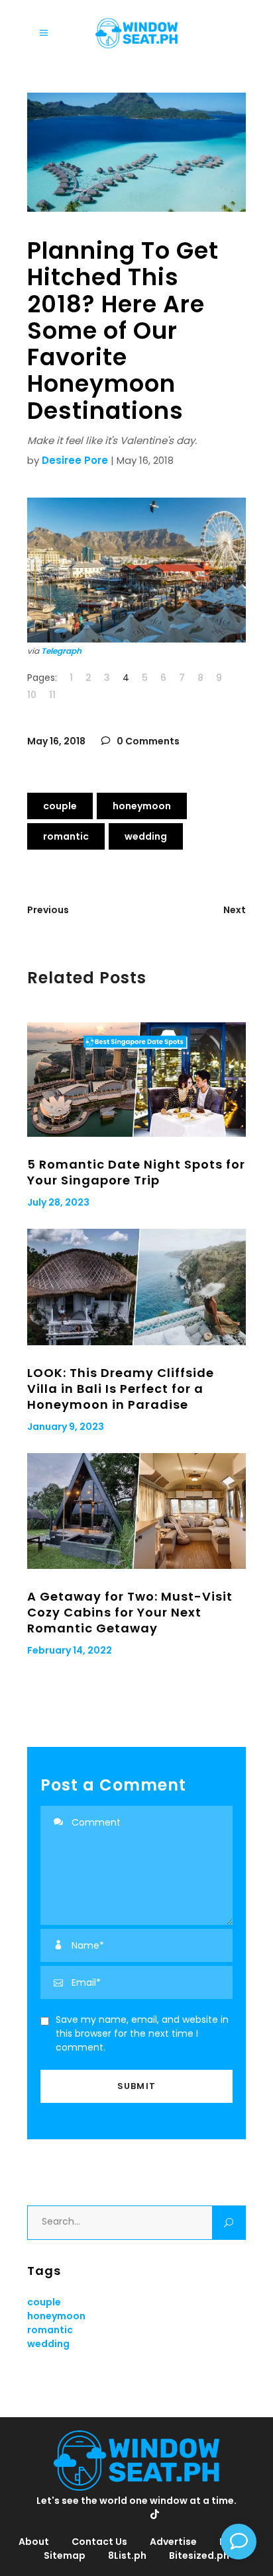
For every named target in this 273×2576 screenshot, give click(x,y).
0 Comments (147, 741)
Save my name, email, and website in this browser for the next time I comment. (142, 2033)
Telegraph (61, 651)
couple (60, 806)
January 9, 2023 (66, 1427)
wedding (146, 836)
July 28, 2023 (58, 1202)
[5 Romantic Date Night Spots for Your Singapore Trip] (136, 1080)
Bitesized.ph (199, 2555)
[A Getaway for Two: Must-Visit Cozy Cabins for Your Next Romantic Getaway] (136, 1511)
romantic (66, 836)
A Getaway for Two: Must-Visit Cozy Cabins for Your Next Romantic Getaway (130, 1612)
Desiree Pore (75, 460)
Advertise (173, 2542)
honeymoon (142, 806)
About (34, 2542)
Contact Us (99, 2542)
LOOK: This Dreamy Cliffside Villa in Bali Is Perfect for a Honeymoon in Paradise (121, 1389)
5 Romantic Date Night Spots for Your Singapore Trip (136, 1172)
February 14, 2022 (70, 1650)
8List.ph (127, 2555)
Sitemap (65, 2555)
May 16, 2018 (56, 741)
